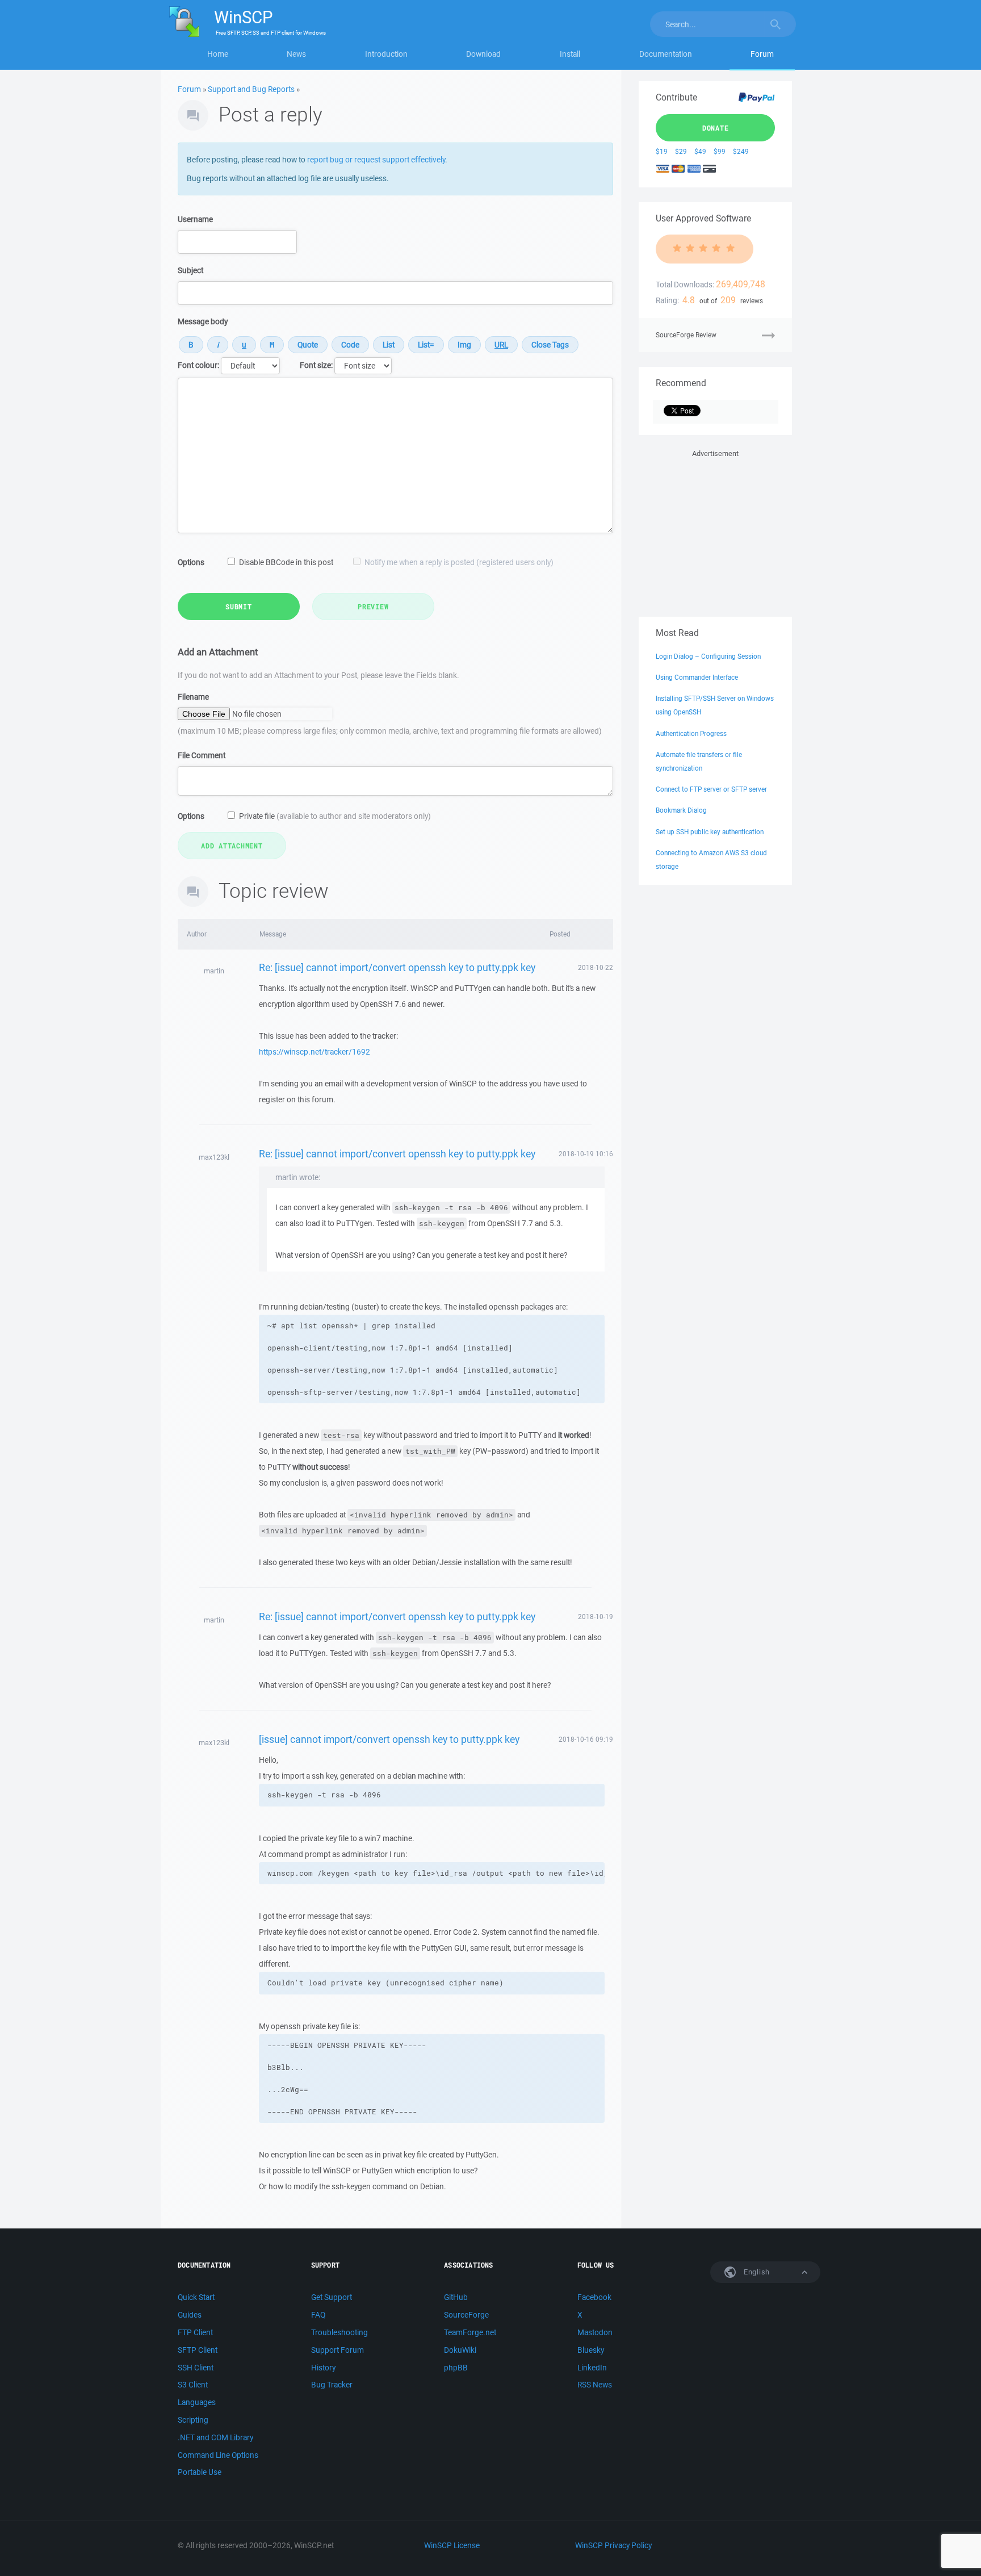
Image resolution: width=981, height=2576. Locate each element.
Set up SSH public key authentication (710, 832)
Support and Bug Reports (251, 89)
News (296, 54)
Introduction (386, 54)
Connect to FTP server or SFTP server (711, 789)
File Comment (202, 755)
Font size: (316, 365)
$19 (662, 151)
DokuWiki (460, 2350)
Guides (190, 2315)
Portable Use (200, 2472)
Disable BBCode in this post (286, 562)
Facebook (594, 2297)
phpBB (456, 2368)
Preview (373, 607)
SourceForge (466, 2315)
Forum (762, 54)
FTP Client (195, 2332)
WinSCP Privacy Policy (613, 2545)
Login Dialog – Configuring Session (708, 656)
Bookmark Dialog (681, 810)
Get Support (332, 2297)
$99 (720, 151)
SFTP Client (198, 2350)
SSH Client (196, 2368)
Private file (335, 816)
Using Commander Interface (697, 677)
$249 (741, 151)
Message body (203, 321)
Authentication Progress (691, 733)
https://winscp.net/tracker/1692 (315, 1052)
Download (483, 54)
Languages (197, 2402)
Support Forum (338, 2350)
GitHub (456, 2297)
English (756, 2272)
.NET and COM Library (215, 2437)
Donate (716, 128)
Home (218, 54)
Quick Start (196, 2297)
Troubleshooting (339, 2332)
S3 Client (193, 2385)
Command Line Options (218, 2455)
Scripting (193, 2420)
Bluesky (591, 2350)
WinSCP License (452, 2545)
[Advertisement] (715, 531)
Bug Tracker (332, 2385)
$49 (700, 151)
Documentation (666, 54)
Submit (239, 607)
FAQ (318, 2315)
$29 (681, 151)
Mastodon (595, 2332)
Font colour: (198, 365)
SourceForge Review (686, 335)
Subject (190, 270)
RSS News (595, 2385)
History (323, 2368)
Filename (193, 697)
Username (195, 219)
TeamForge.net (470, 2332)
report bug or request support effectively (376, 160)
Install (570, 54)
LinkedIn (592, 2368)
